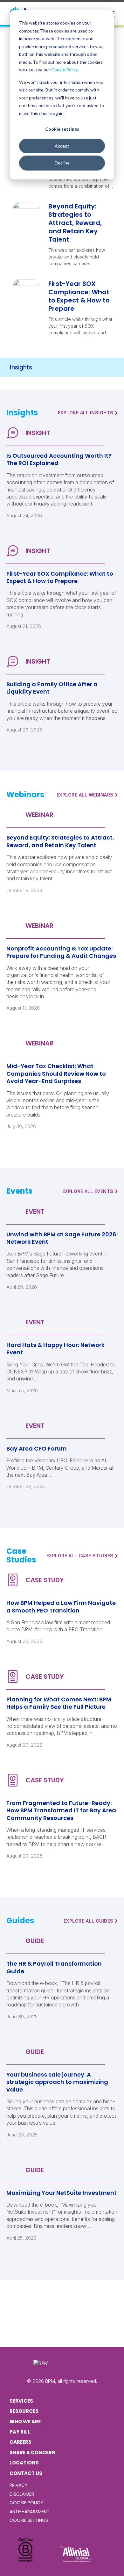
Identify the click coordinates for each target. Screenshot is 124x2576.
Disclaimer (22, 2494)
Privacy (19, 2485)
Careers (21, 2442)
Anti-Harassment (30, 2512)
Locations (24, 2463)
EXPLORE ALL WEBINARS (87, 795)
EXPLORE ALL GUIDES (91, 1921)
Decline (62, 163)
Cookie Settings (29, 2520)
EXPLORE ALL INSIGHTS (88, 413)
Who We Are (25, 2422)
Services (21, 2401)
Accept (62, 146)
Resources (24, 2411)
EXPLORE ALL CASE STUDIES (82, 1556)
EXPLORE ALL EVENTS (90, 1191)
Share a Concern (33, 2452)
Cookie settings (62, 129)
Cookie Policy (64, 70)
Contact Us (26, 2473)
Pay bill (20, 2432)
